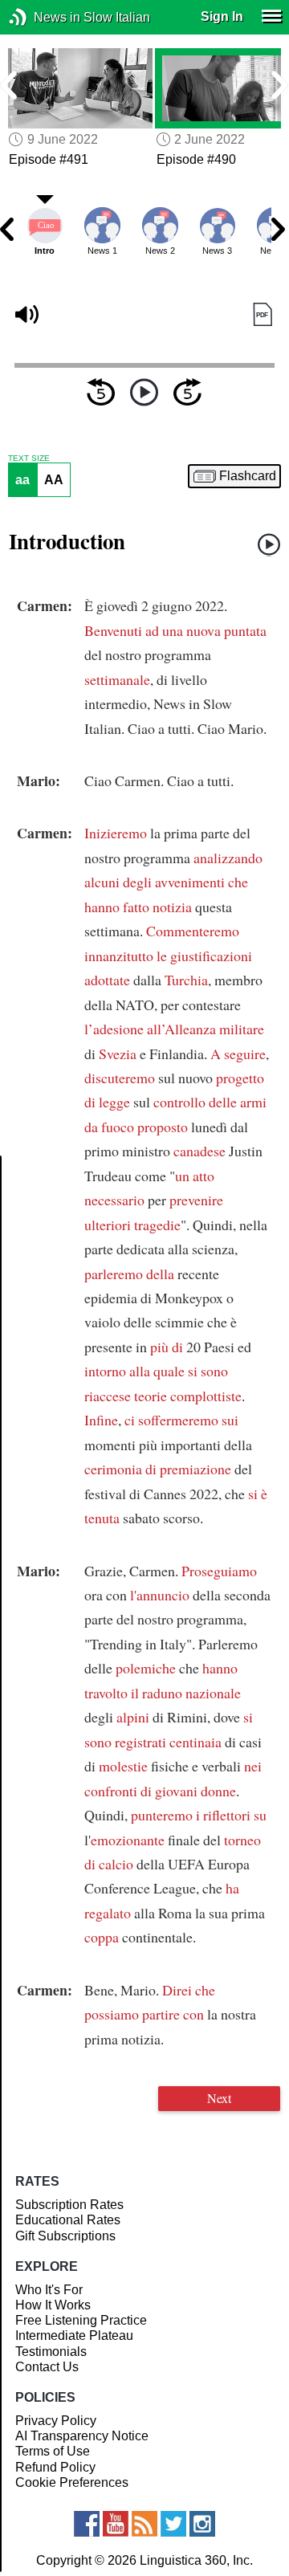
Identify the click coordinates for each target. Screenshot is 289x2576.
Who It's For (49, 2290)
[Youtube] (116, 2524)
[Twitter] (173, 2524)
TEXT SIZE (29, 459)
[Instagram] (202, 2524)
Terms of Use (53, 2451)
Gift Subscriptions (65, 2236)
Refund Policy (55, 2467)
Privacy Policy (56, 2421)
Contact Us (47, 2367)
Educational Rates (68, 2220)
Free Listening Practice (81, 2320)
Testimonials (51, 2352)
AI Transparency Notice (82, 2436)
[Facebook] (87, 2524)
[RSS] (144, 2524)
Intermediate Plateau (74, 2336)
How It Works (53, 2305)
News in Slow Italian (42, 17)
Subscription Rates (69, 2205)
